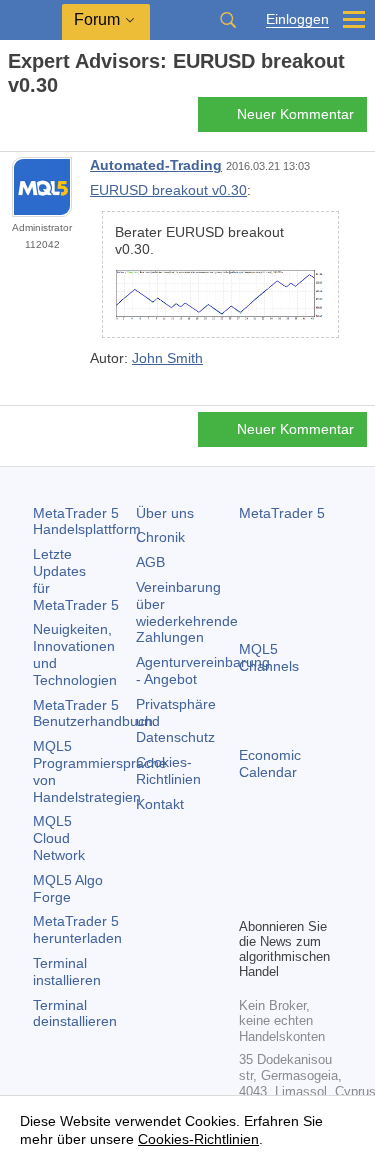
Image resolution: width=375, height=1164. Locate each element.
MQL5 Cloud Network (59, 838)
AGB (150, 562)
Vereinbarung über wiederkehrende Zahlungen (187, 612)
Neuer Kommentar (295, 114)
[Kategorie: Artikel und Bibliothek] (38, 120)
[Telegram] (283, 867)
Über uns (165, 513)
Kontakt (160, 804)
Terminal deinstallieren (75, 1013)
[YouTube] (251, 899)
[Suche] (228, 20)
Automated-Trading (156, 165)
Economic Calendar (270, 763)
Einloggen (297, 19)
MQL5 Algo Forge (68, 888)
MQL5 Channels (269, 657)
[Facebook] (251, 867)
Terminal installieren (67, 971)
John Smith (167, 358)
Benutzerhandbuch (93, 713)
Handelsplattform (87, 521)
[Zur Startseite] (14, 120)
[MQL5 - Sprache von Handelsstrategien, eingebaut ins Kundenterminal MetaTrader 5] (31, 20)
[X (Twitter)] (315, 867)
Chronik (160, 537)
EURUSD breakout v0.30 (168, 190)
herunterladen (77, 929)
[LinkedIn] (283, 899)
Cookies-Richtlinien (168, 770)
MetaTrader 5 (282, 513)
